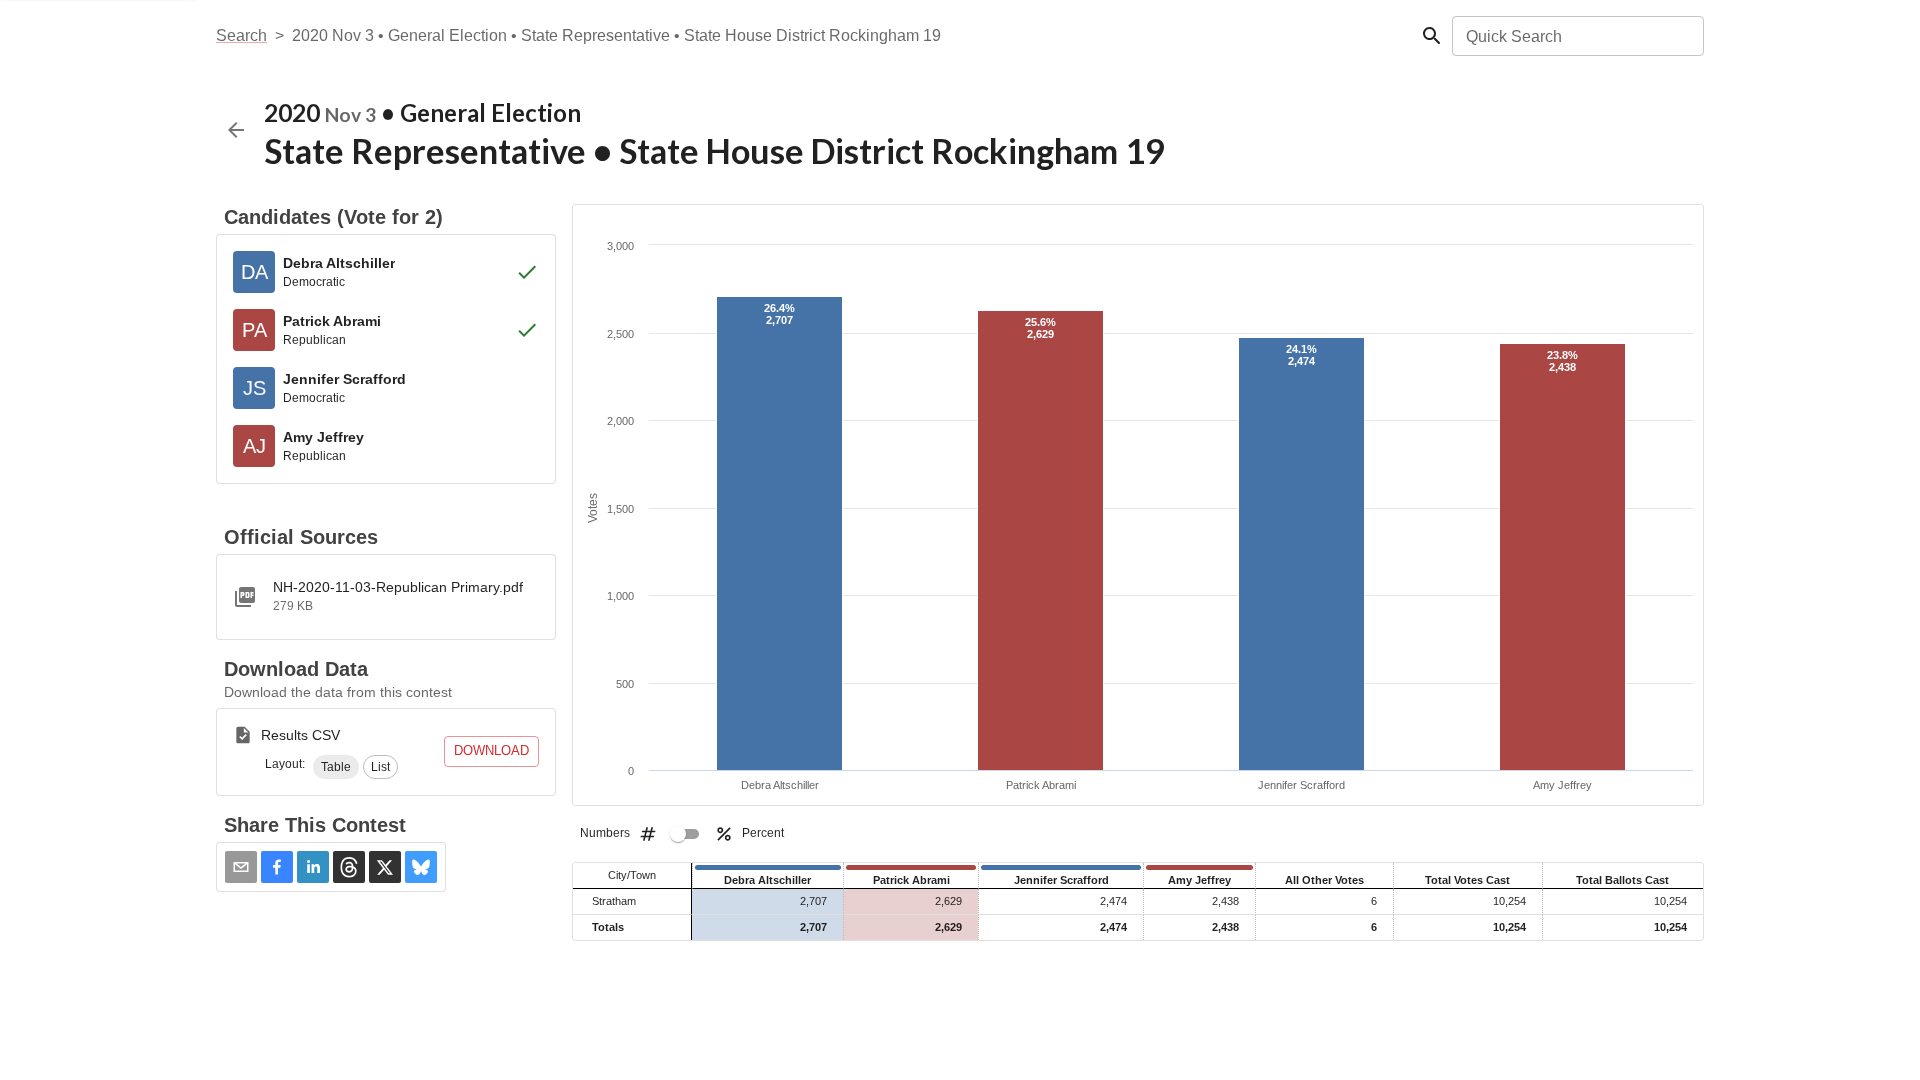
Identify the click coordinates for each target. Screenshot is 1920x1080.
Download (491, 750)
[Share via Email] (241, 867)
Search (241, 35)
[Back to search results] (236, 130)
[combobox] (1576, 36)
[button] (336, 767)
